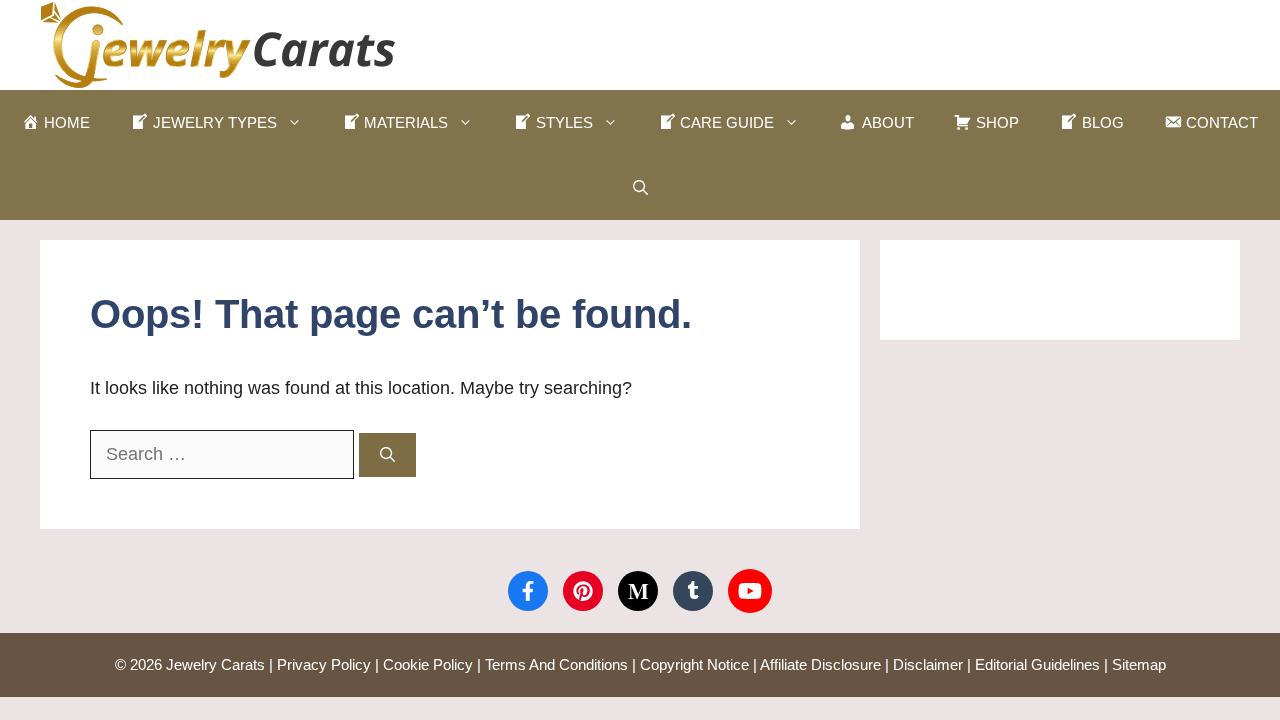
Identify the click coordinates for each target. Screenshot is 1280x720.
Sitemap (1139, 664)
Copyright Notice (694, 664)
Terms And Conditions (556, 664)
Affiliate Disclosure (820, 664)
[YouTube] (750, 591)
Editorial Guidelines (1037, 664)
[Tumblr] (693, 591)
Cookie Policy (428, 664)
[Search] (387, 455)
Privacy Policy (324, 664)
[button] (640, 187)
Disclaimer (928, 664)
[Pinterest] (583, 591)
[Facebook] (528, 591)
